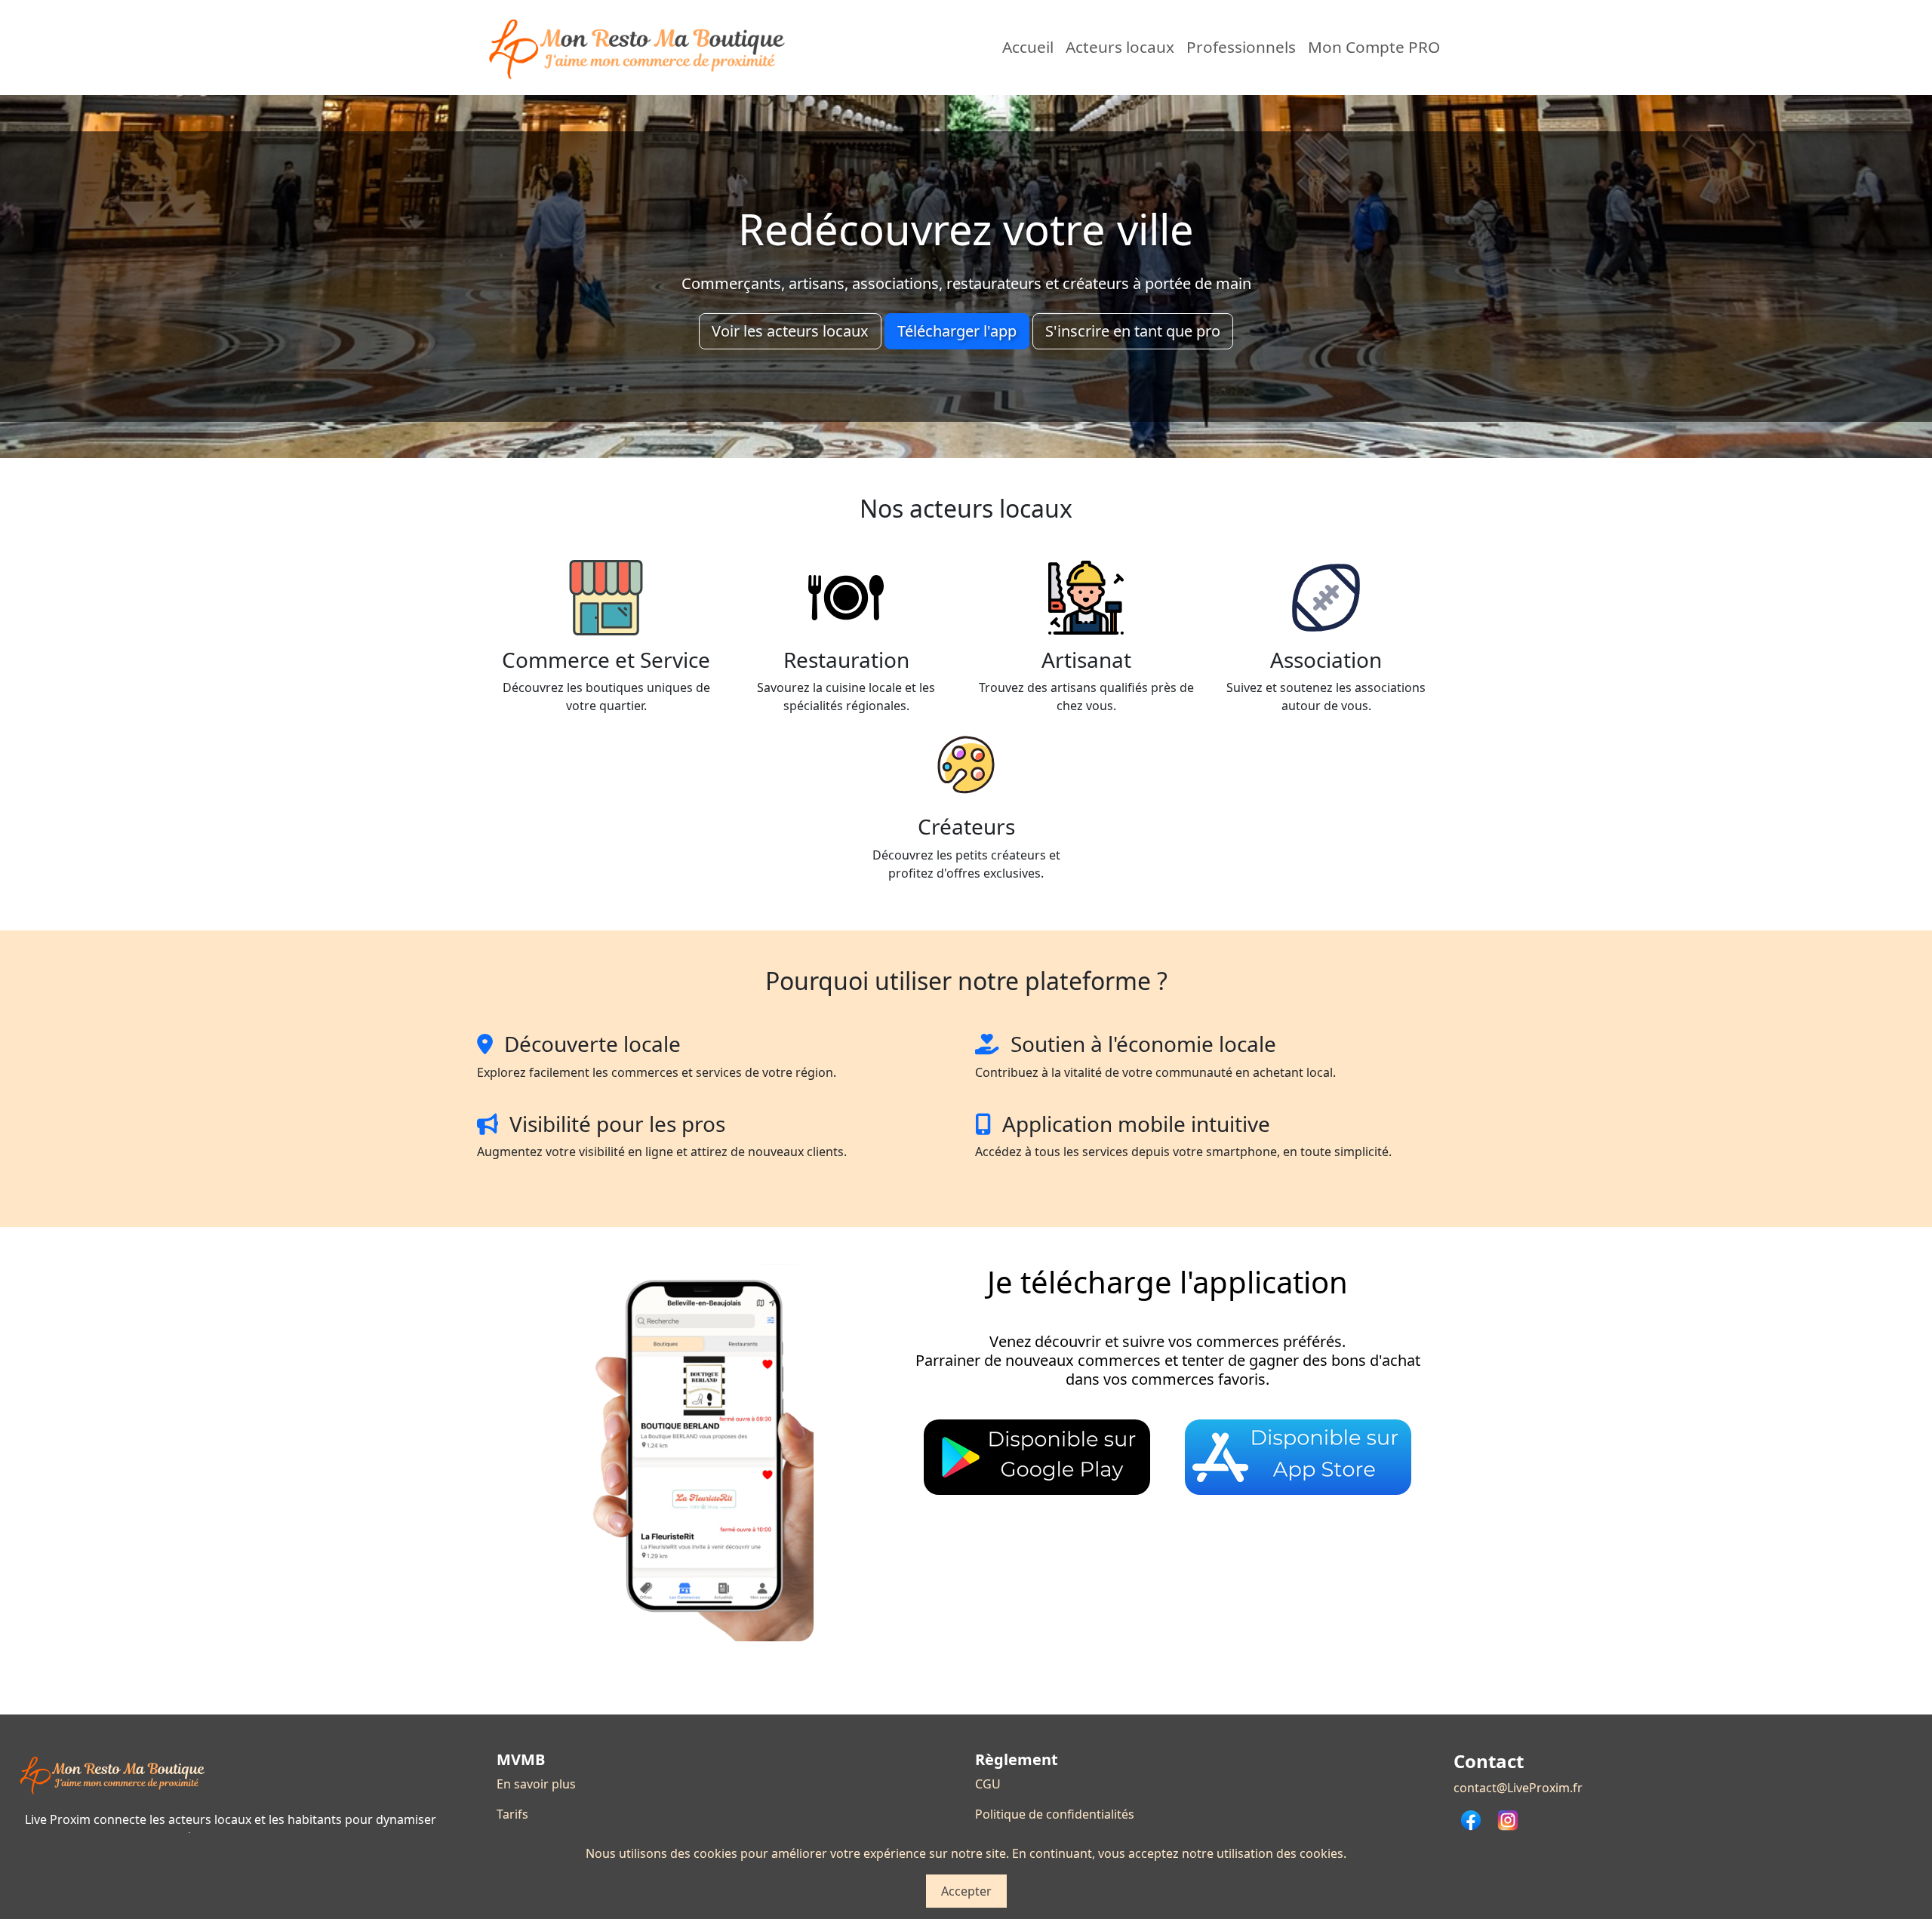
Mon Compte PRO (1374, 47)
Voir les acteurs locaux (790, 331)
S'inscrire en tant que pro (1133, 331)
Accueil (1028, 47)
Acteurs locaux (1120, 47)
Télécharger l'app (957, 331)
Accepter (966, 1891)
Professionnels (1241, 47)
